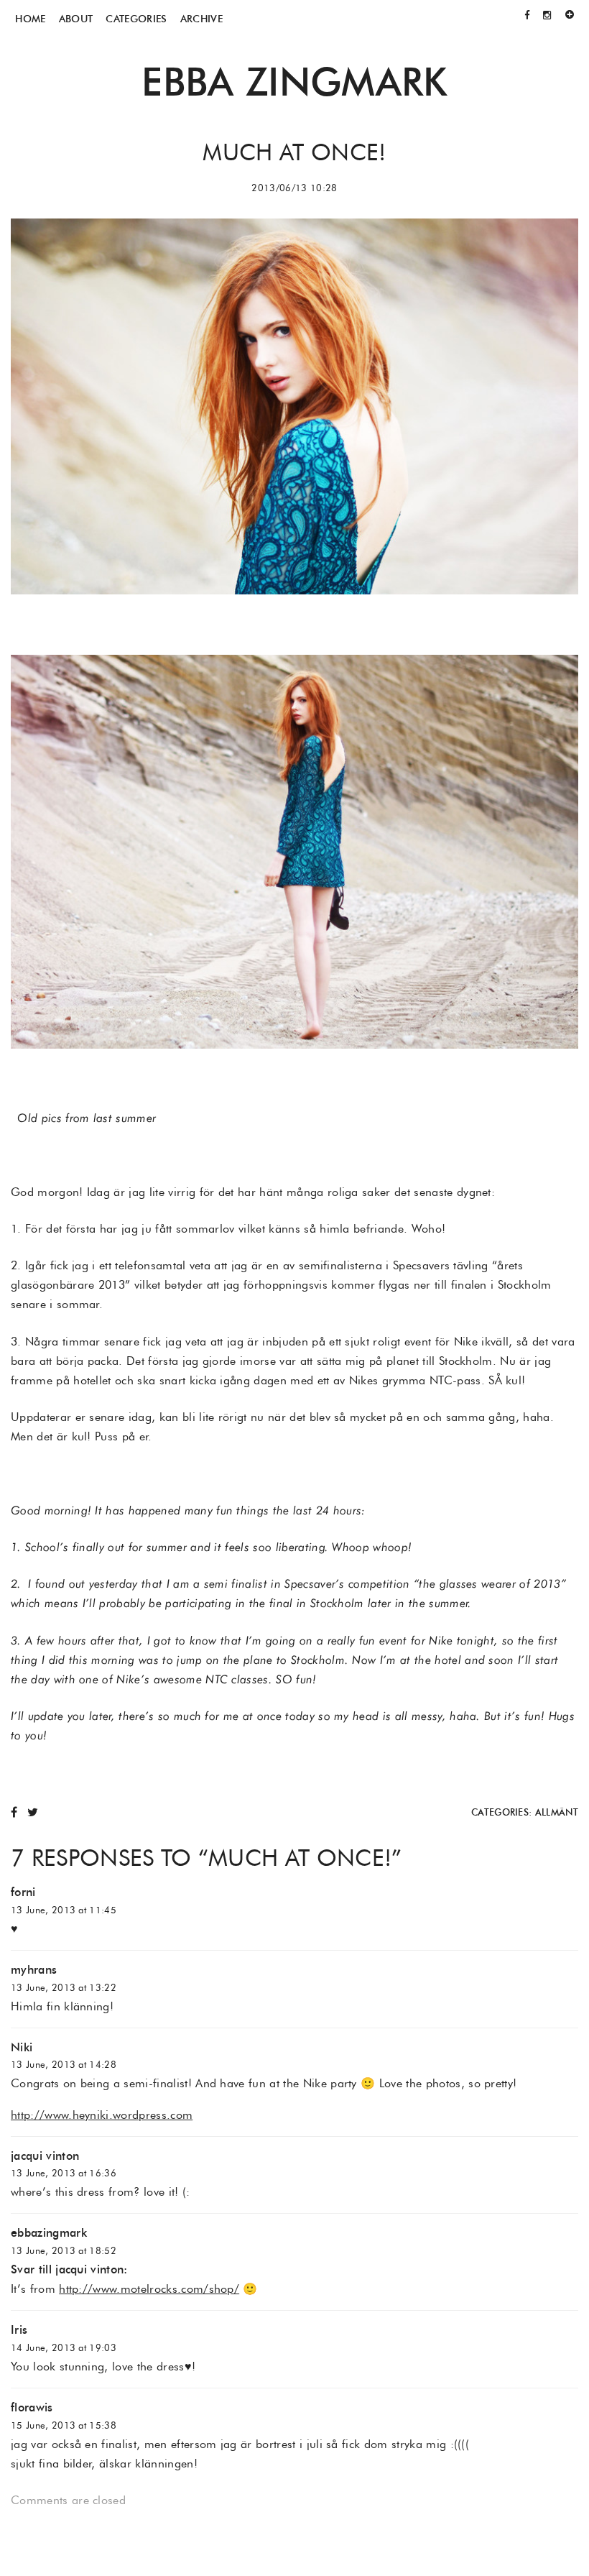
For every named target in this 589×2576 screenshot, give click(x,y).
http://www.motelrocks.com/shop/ (149, 2289)
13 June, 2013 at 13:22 (64, 1988)
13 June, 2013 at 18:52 (64, 2251)
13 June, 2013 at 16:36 (64, 2173)
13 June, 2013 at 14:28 (64, 2065)
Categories (136, 19)
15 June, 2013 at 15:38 (64, 2425)
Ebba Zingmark (294, 82)
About (76, 19)
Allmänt (557, 1812)
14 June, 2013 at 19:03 (64, 2348)
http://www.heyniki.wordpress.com (102, 2115)
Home (30, 19)
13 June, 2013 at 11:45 (64, 1910)
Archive (201, 19)
